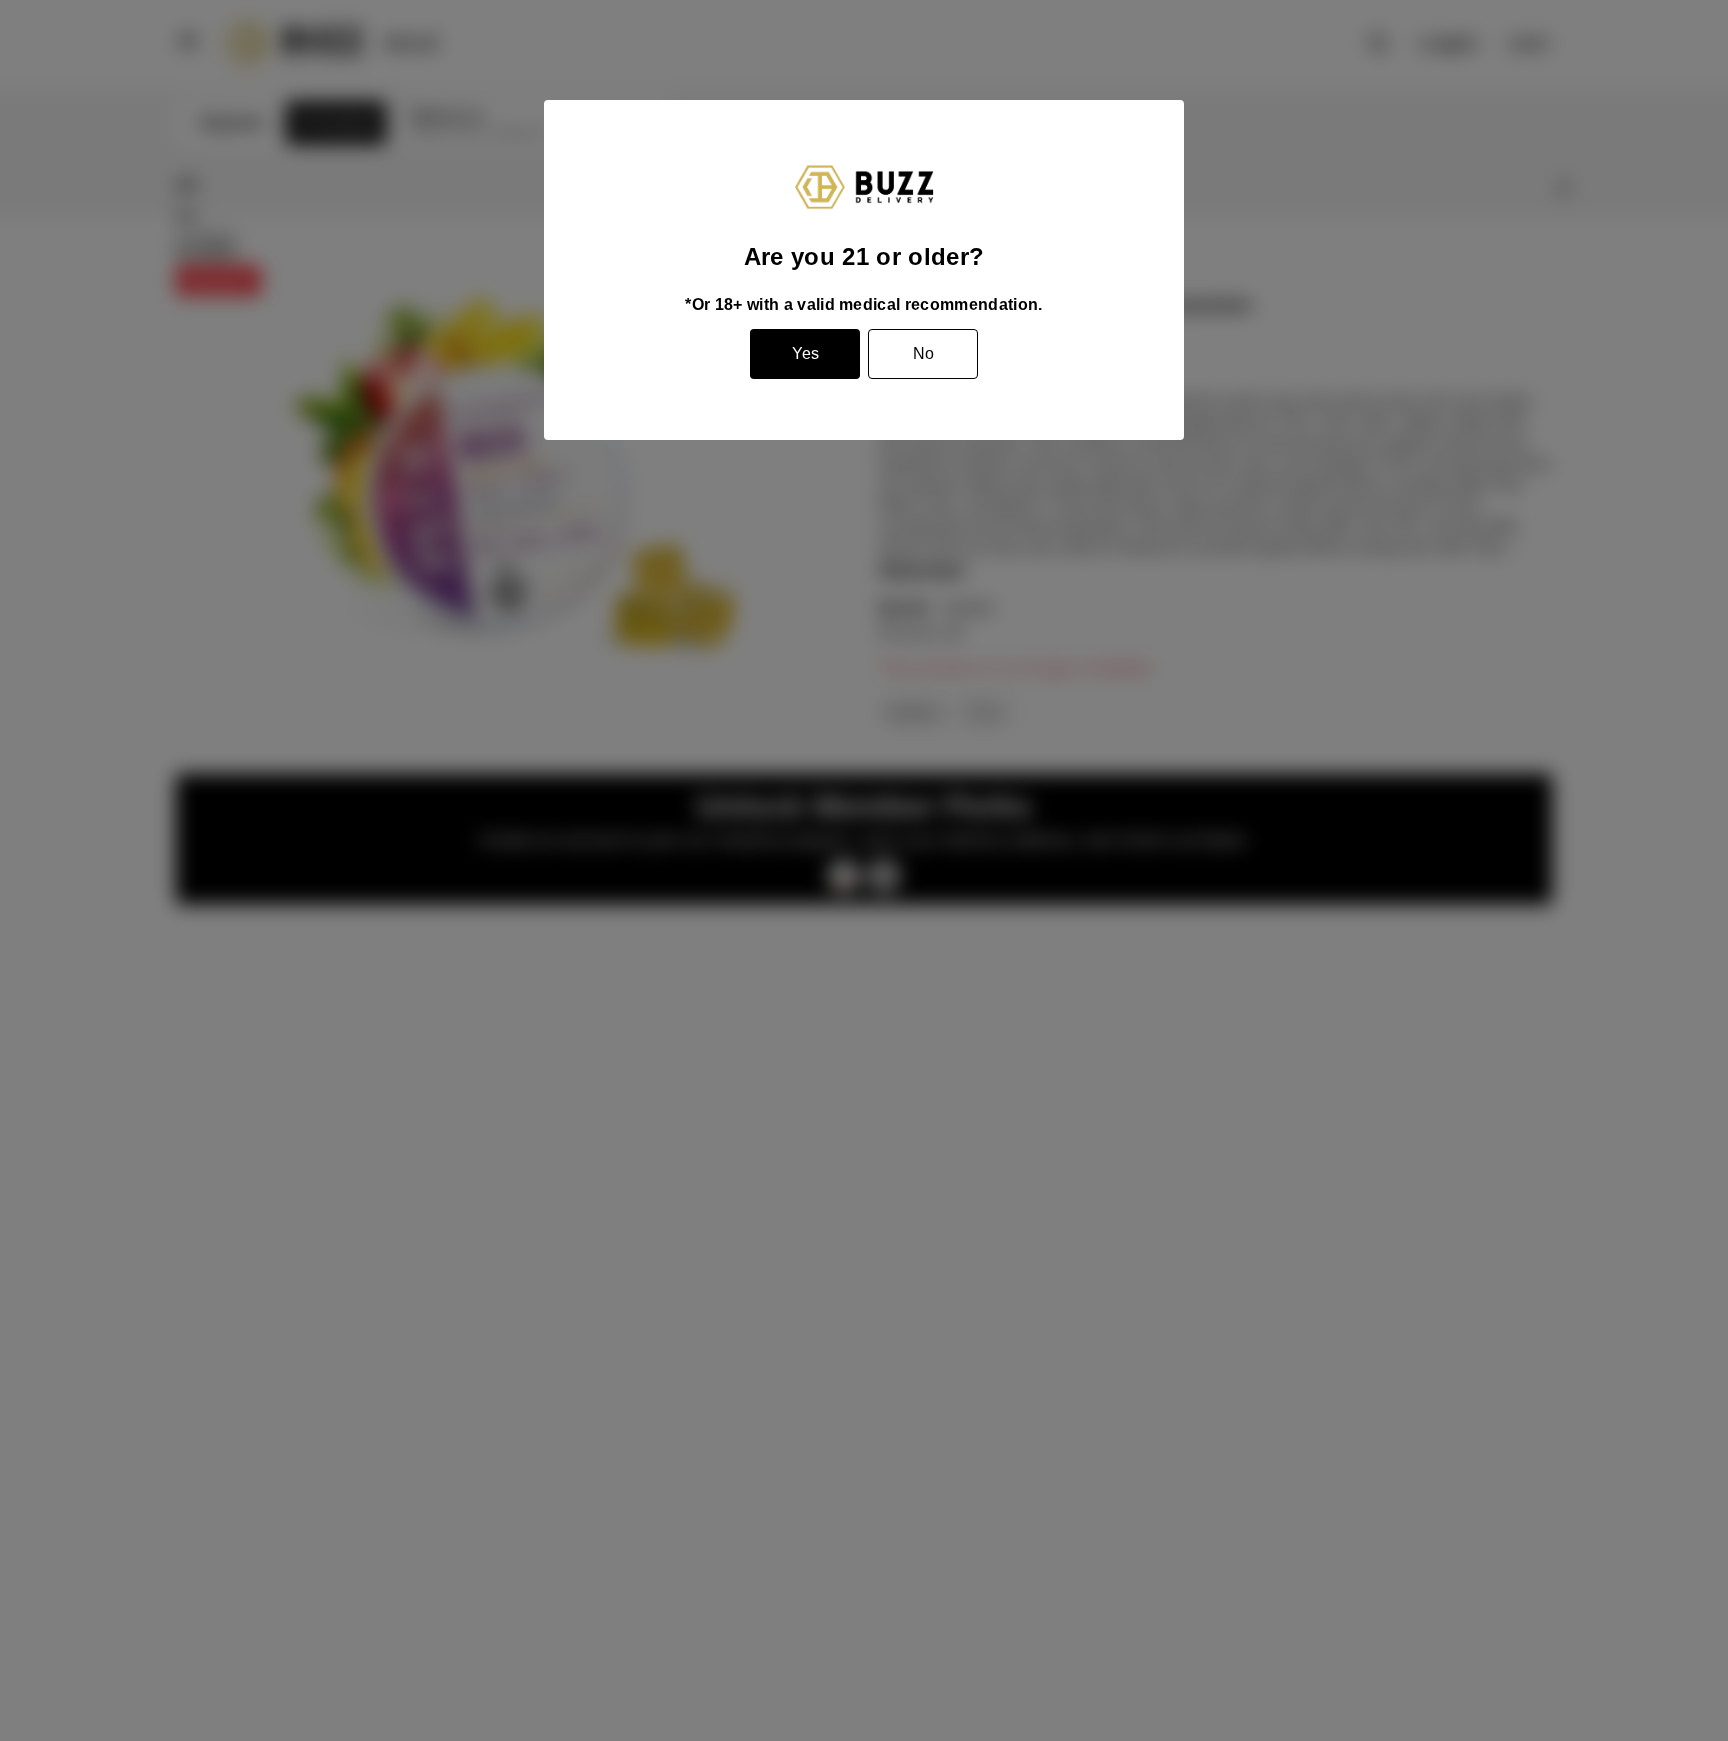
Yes (805, 353)
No (923, 353)
